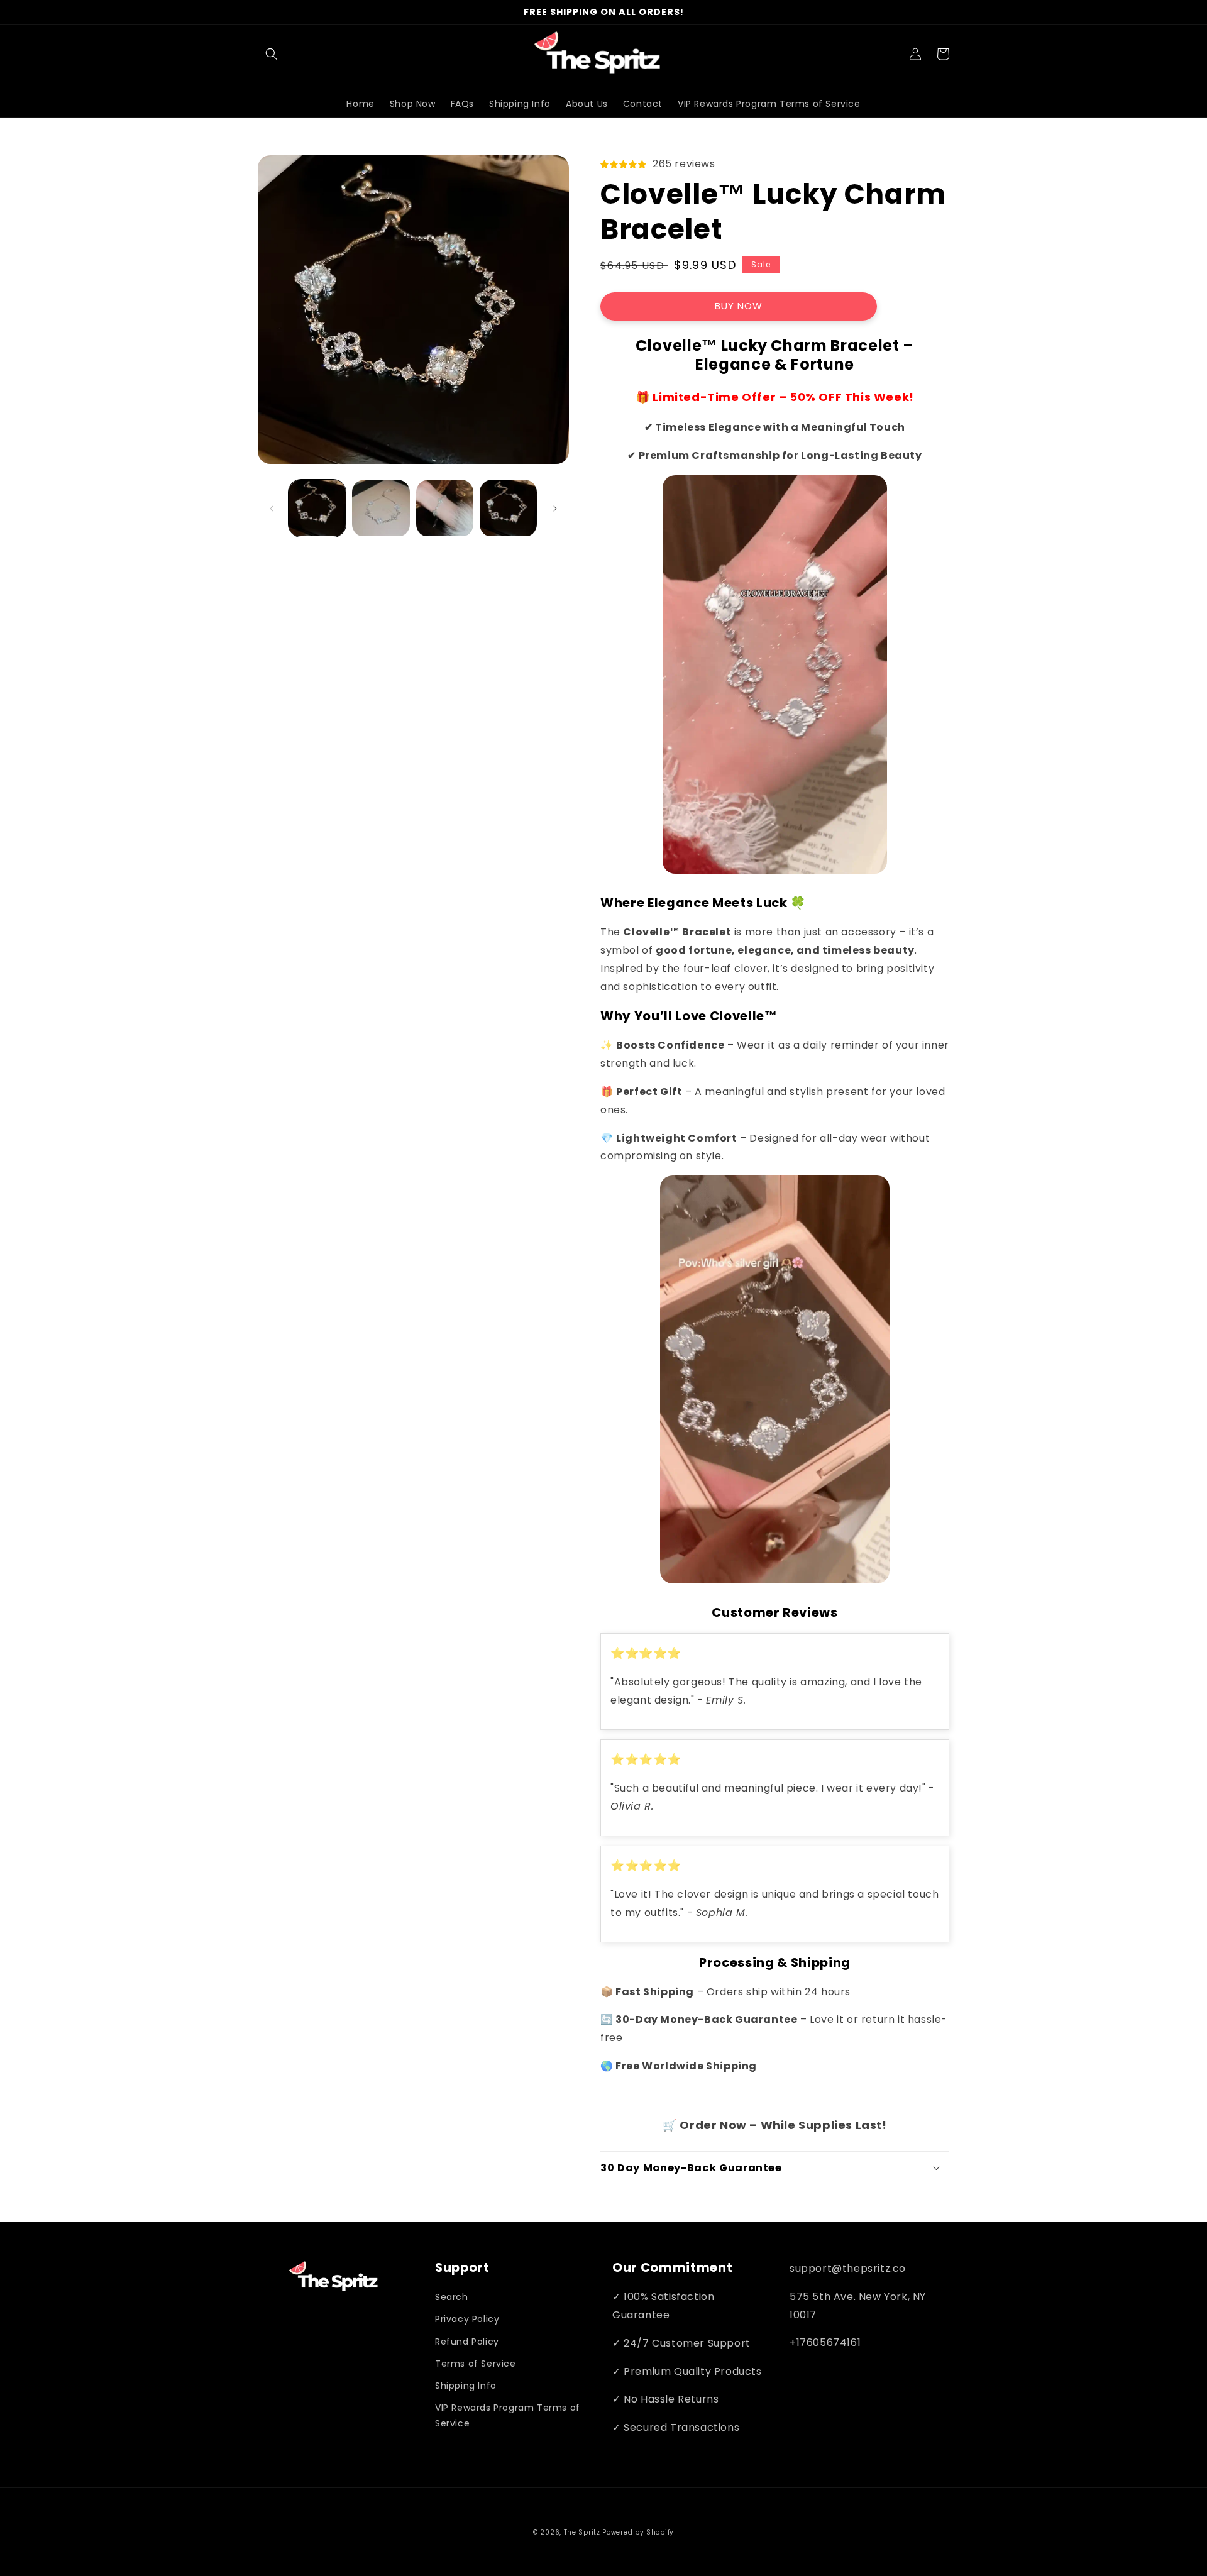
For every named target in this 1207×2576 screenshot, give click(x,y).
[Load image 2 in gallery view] (381, 508)
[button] (272, 54)
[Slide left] (272, 509)
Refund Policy (467, 2342)
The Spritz (582, 2532)
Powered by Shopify (638, 2532)
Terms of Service (476, 2364)
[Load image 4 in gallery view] (508, 508)
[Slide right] (555, 509)
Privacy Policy (467, 2319)
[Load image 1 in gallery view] (317, 508)
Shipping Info (466, 2386)
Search (452, 2297)
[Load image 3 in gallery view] (445, 508)
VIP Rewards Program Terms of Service (508, 2415)
